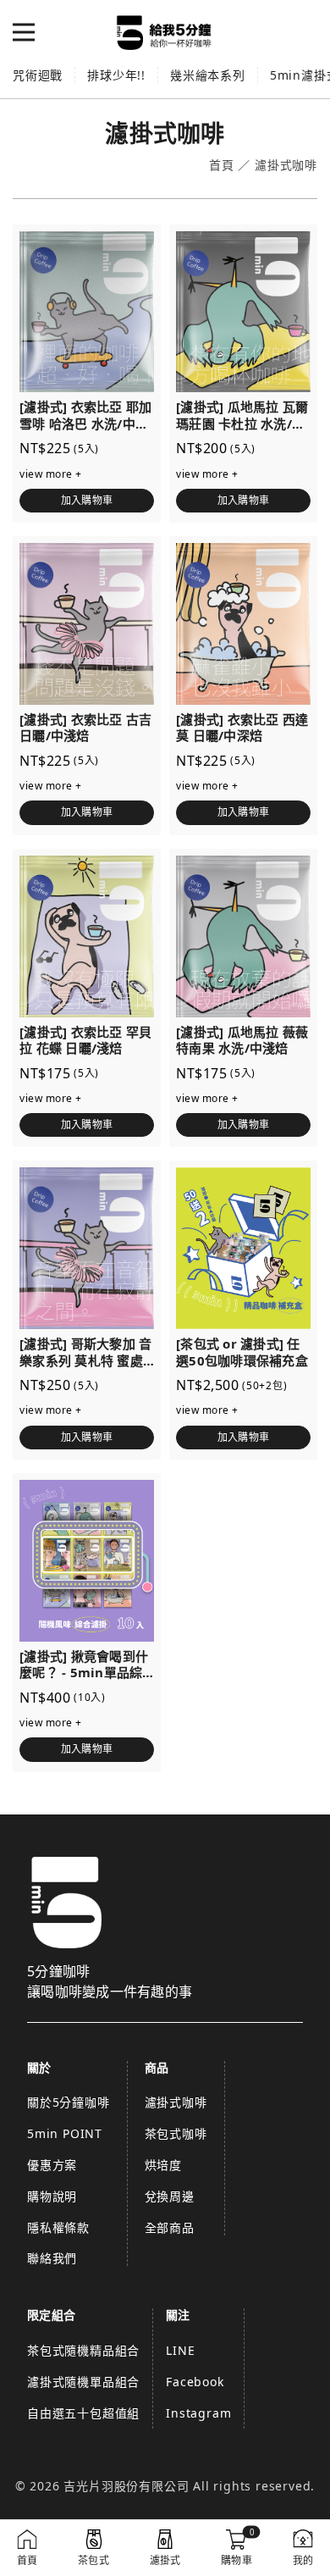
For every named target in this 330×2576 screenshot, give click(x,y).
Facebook (195, 2382)
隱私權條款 (58, 2227)
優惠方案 (52, 2165)
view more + (51, 474)
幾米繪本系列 (208, 75)
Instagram (198, 2413)
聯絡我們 (52, 2258)
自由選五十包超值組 (83, 2413)
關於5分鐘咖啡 (69, 2102)
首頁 (222, 166)
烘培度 (163, 2165)
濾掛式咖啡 (176, 2102)
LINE (180, 2350)
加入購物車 (87, 500)
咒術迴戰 (38, 75)
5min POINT (65, 2133)
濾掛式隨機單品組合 (83, 2382)
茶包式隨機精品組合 (83, 2350)
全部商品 (170, 2227)
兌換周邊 (170, 2196)
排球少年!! (116, 75)
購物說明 (52, 2196)
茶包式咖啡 (176, 2133)
